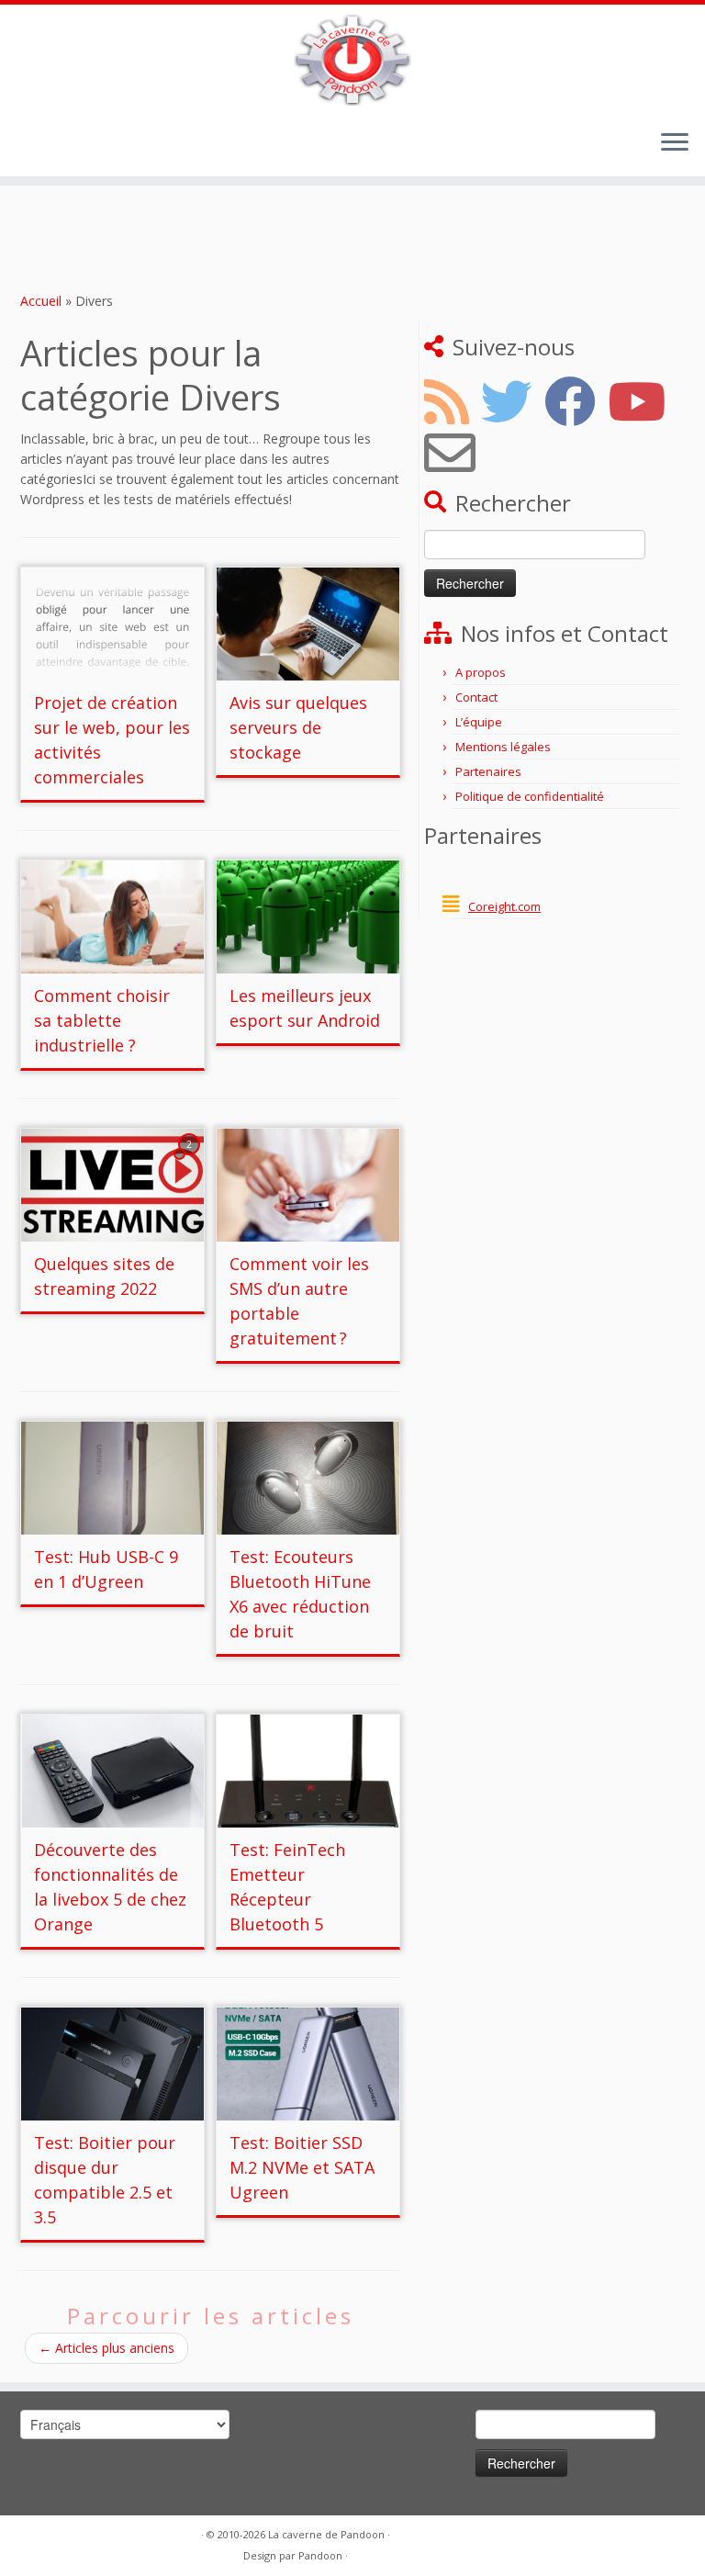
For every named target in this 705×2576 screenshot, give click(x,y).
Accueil (41, 301)
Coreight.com (504, 906)
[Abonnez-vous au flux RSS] (453, 401)
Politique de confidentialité (530, 796)
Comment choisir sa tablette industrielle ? (102, 1020)
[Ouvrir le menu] (675, 143)
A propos (481, 672)
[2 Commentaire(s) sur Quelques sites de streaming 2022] (191, 1161)
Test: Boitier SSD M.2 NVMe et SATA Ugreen (302, 2167)
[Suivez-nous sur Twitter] (513, 401)
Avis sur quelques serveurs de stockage (298, 727)
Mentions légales (503, 747)
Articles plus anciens (106, 2348)
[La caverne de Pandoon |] (352, 60)
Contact (476, 697)
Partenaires (488, 771)
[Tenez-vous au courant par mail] (456, 453)
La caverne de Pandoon (326, 2534)
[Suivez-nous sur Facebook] (576, 401)
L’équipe (479, 722)
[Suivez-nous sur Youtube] (643, 401)
